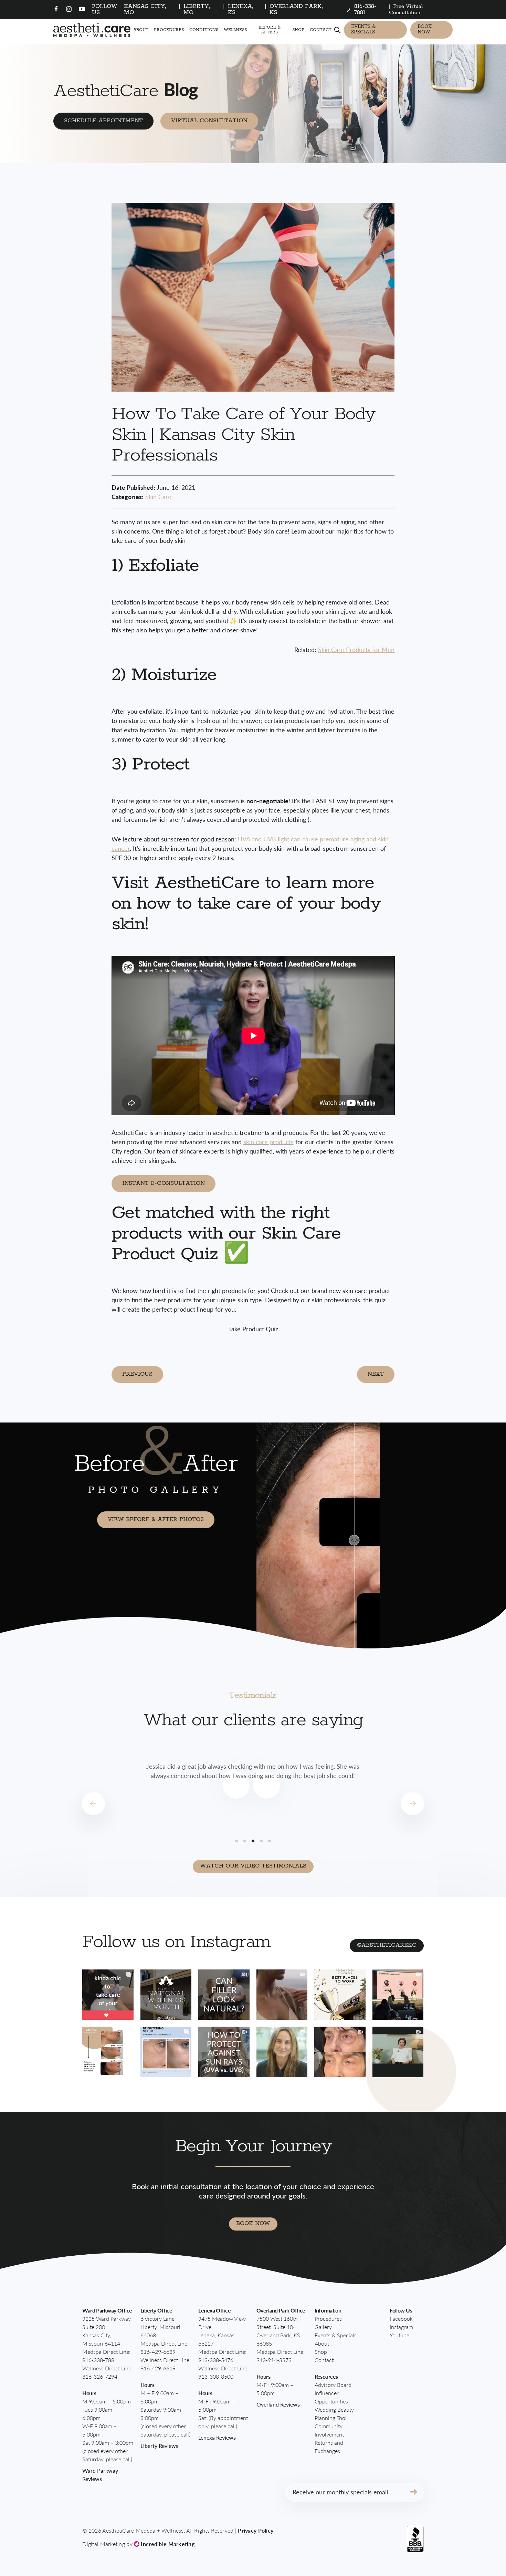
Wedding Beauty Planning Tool (334, 2414)
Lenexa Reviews (217, 2437)
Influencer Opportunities (331, 2397)
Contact (321, 30)
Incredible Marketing (167, 2544)
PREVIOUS (137, 1374)
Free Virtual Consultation (406, 9)
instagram (401, 2327)
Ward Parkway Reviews (100, 2475)
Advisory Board (333, 2385)
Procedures (169, 30)
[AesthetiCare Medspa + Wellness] (92, 30)
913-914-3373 (274, 2360)
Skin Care (158, 496)
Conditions (204, 30)
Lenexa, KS (241, 9)
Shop (298, 30)
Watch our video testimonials (253, 1866)
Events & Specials (363, 29)
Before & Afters (270, 30)
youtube (399, 2335)
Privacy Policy (256, 2530)
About (141, 30)
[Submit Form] (413, 2492)
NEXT (376, 1374)
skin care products (268, 1142)
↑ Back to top (463, 2539)
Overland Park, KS (296, 9)
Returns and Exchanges (329, 2447)
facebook (401, 2319)
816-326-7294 (100, 2376)
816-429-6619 (158, 2368)
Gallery (323, 2327)
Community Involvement (329, 2430)
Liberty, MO (197, 9)
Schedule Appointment (103, 121)
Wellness (235, 30)
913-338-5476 (216, 2360)
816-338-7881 (100, 2360)
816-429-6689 (158, 2352)
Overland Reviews (278, 2404)
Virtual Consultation (209, 121)
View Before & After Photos (156, 1519)
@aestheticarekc (387, 1945)
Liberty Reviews (159, 2446)
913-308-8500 (216, 2376)
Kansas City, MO (145, 9)
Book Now (425, 29)
